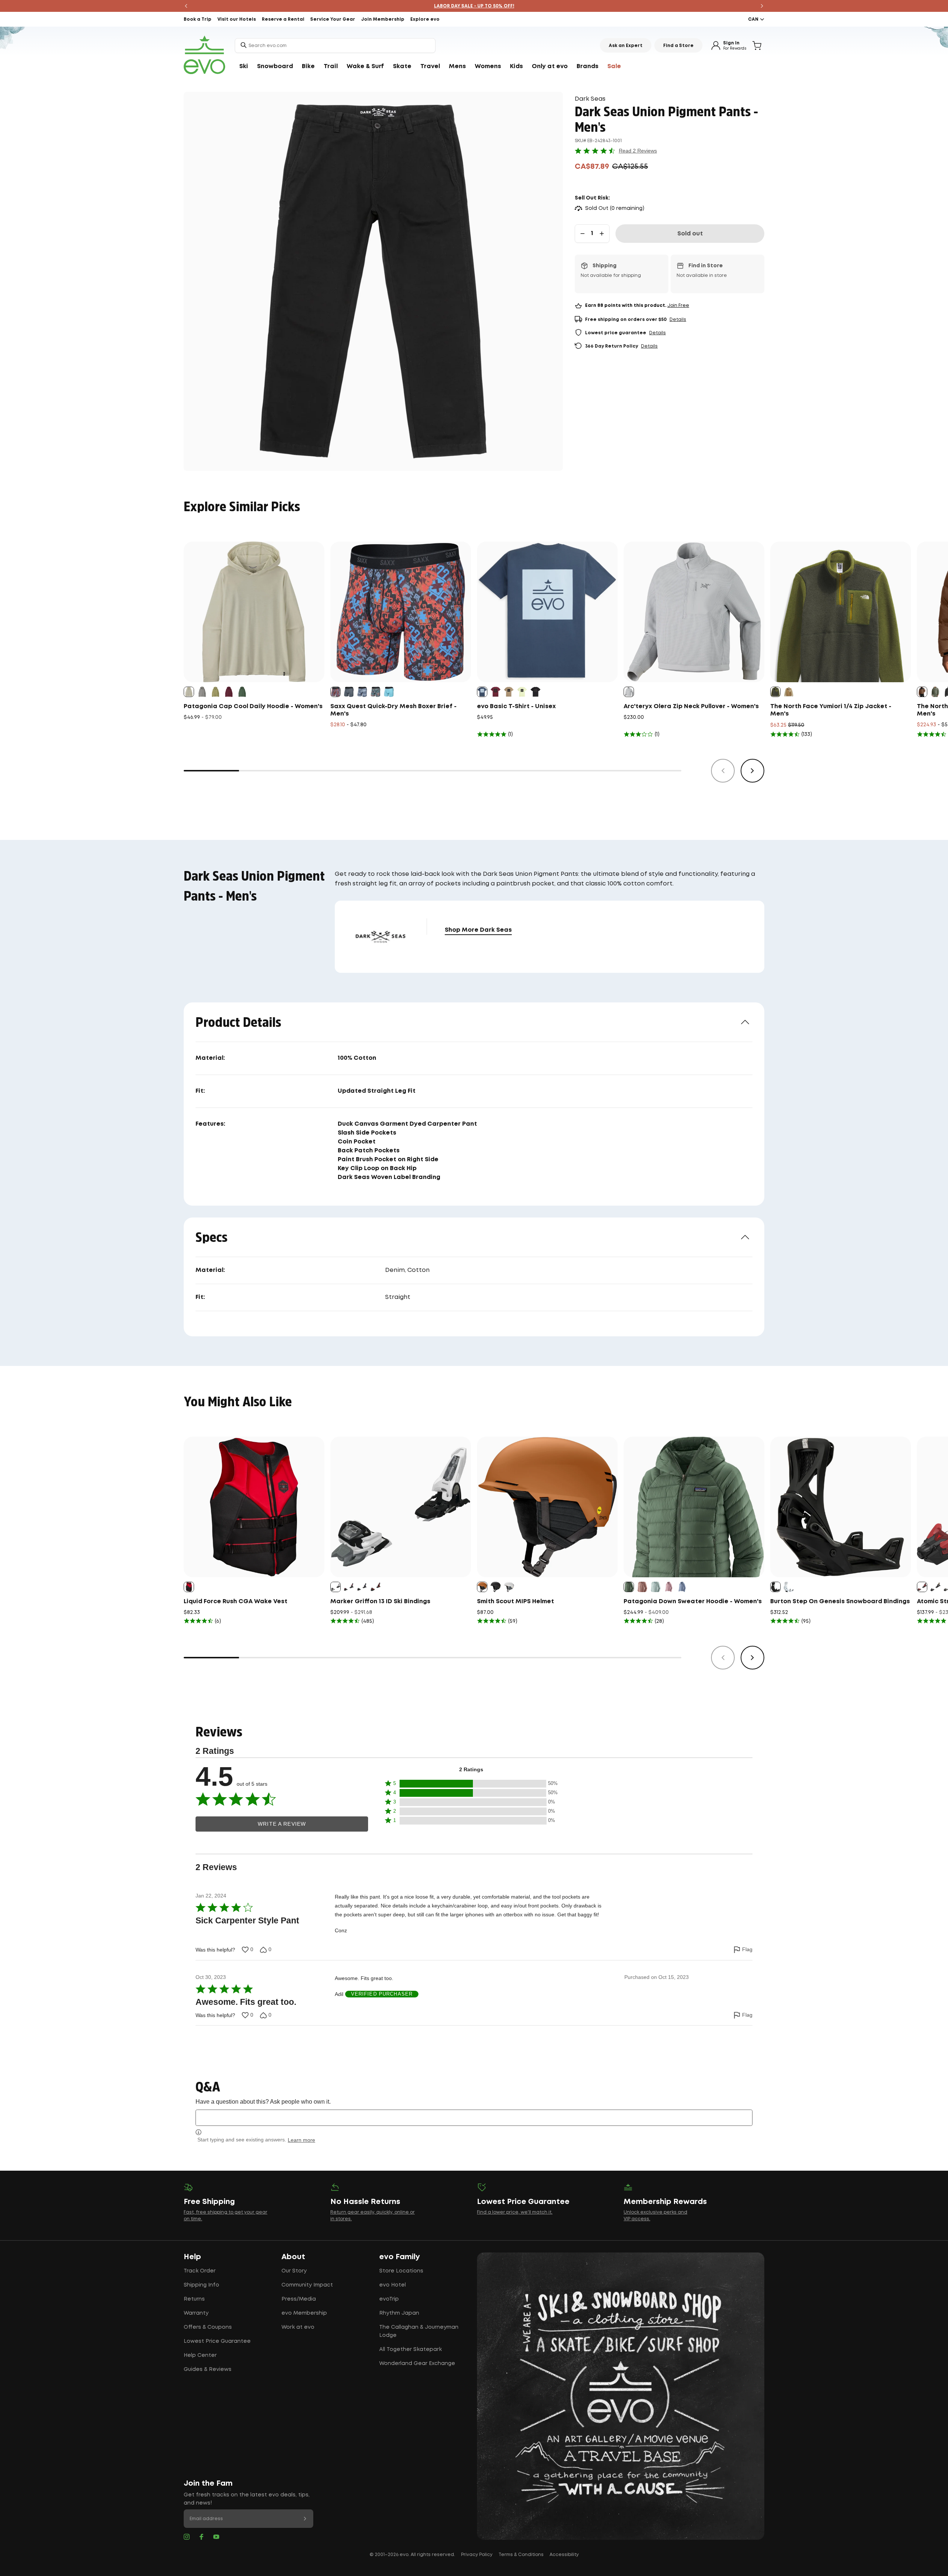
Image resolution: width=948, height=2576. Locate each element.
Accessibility (564, 2555)
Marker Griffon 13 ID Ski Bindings (380, 1602)
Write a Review (282, 1824)
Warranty (196, 2313)
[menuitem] (244, 67)
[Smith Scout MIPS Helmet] (547, 1507)
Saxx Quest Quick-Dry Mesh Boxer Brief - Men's (393, 710)
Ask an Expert (626, 46)
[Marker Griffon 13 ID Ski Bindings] (401, 1507)
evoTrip (389, 2299)
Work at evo (298, 2327)
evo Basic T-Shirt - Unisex (516, 706)
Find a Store (678, 46)
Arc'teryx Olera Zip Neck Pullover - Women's (691, 706)
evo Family (400, 2257)
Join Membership (383, 19)
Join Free (678, 306)
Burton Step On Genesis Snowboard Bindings (840, 1602)
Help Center (200, 2355)
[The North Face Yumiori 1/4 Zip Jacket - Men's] (841, 612)
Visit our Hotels (237, 19)
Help (192, 2257)
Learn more (301, 2140)
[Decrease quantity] (583, 234)
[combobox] (335, 46)
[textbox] (474, 2118)
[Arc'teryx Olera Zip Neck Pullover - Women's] (694, 612)
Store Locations (401, 2271)
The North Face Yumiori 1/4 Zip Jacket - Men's (831, 710)
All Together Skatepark (410, 2349)
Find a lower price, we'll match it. (515, 2212)
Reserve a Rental (283, 19)
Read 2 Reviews (638, 151)
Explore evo (425, 19)
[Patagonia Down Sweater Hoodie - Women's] (694, 1507)
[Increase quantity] (602, 234)
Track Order (200, 2271)
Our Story (294, 2271)
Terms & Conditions (521, 2555)
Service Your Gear (333, 19)
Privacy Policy (477, 2555)
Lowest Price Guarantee (217, 2341)
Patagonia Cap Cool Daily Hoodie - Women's (253, 706)
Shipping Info (201, 2285)
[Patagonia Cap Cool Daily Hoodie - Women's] (254, 612)
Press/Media (299, 2299)
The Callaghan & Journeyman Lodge (419, 2331)
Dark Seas (590, 99)
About (293, 2257)
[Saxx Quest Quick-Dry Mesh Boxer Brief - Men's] (401, 612)
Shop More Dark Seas (478, 930)
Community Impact (307, 2285)
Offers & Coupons (208, 2327)
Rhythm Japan (399, 2313)
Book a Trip (198, 19)
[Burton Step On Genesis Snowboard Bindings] (841, 1507)
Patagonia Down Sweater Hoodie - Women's (693, 1602)
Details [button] (678, 320)
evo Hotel (393, 2285)
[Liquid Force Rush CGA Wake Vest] (254, 1507)
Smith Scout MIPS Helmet (515, 1602)
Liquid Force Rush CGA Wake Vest (236, 1602)
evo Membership (304, 2313)
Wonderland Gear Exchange (417, 2364)
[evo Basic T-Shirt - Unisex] (547, 612)
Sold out (690, 234)
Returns (194, 2299)
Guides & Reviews (208, 2369)
